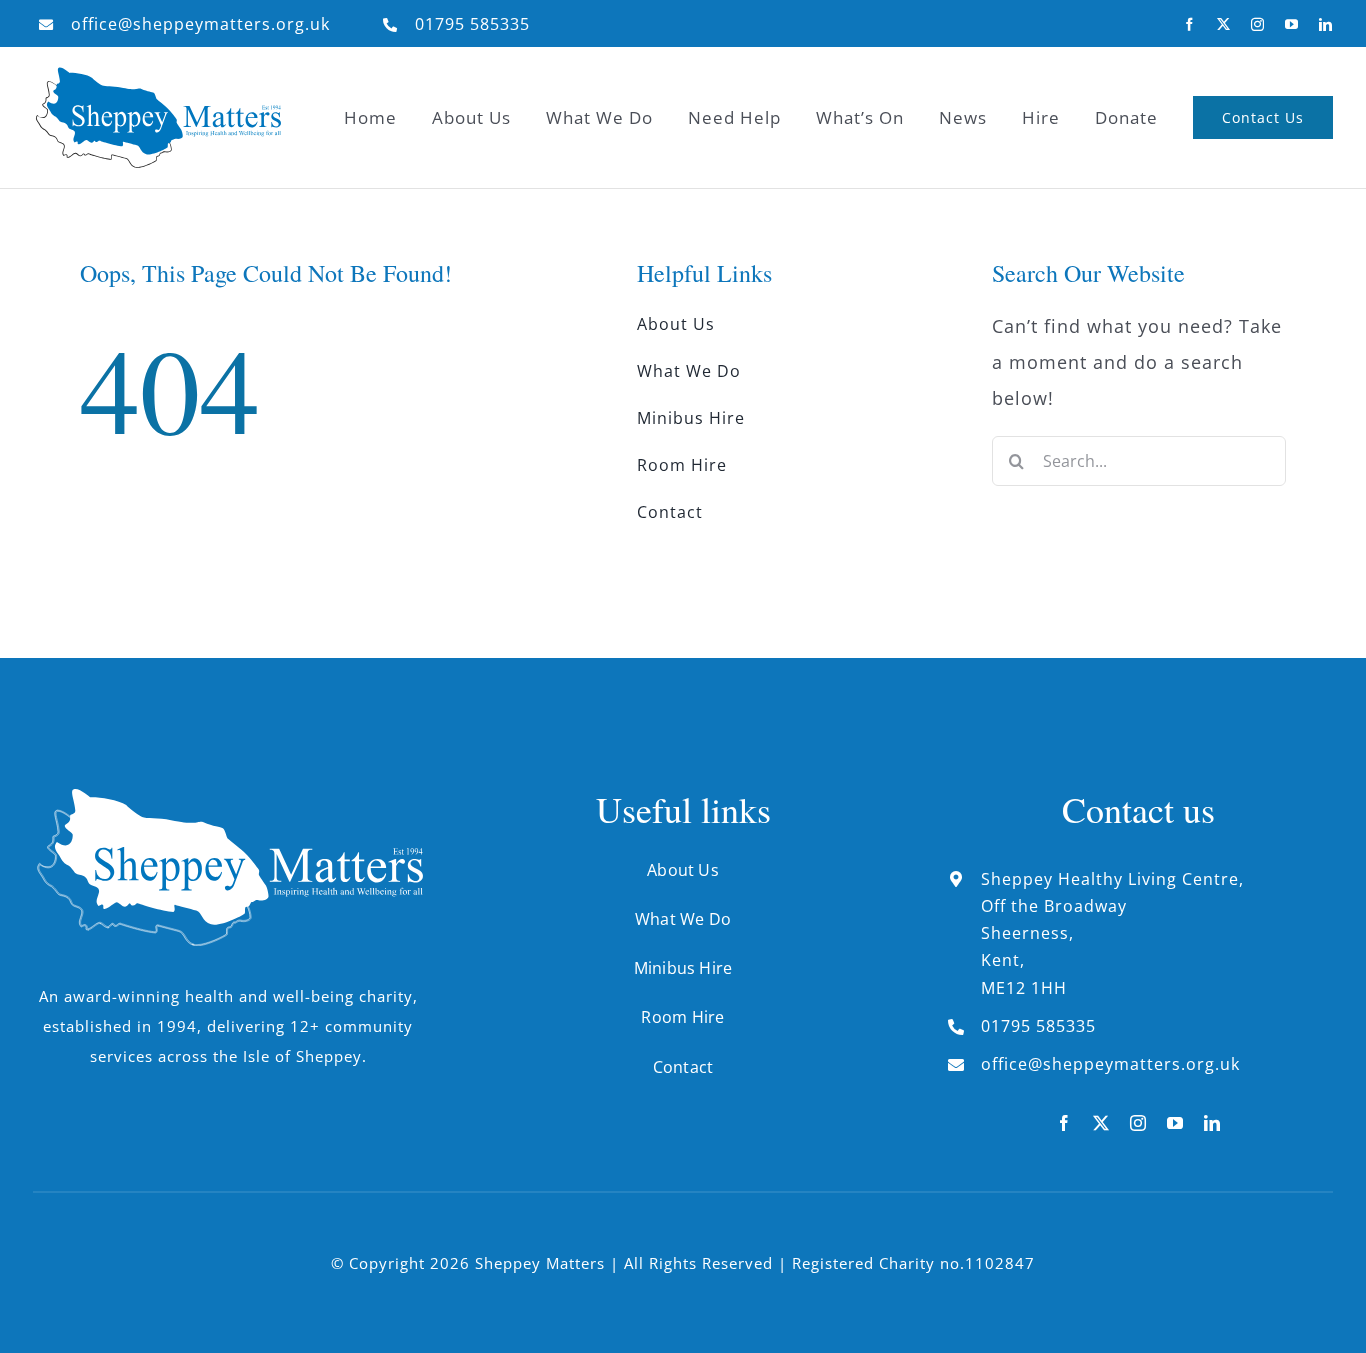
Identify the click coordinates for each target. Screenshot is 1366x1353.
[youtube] (1292, 24)
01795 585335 (472, 24)
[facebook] (1190, 24)
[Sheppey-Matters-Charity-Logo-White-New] (228, 797)
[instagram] (1258, 24)
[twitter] (1224, 24)
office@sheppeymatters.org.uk (200, 24)
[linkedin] (1326, 24)
